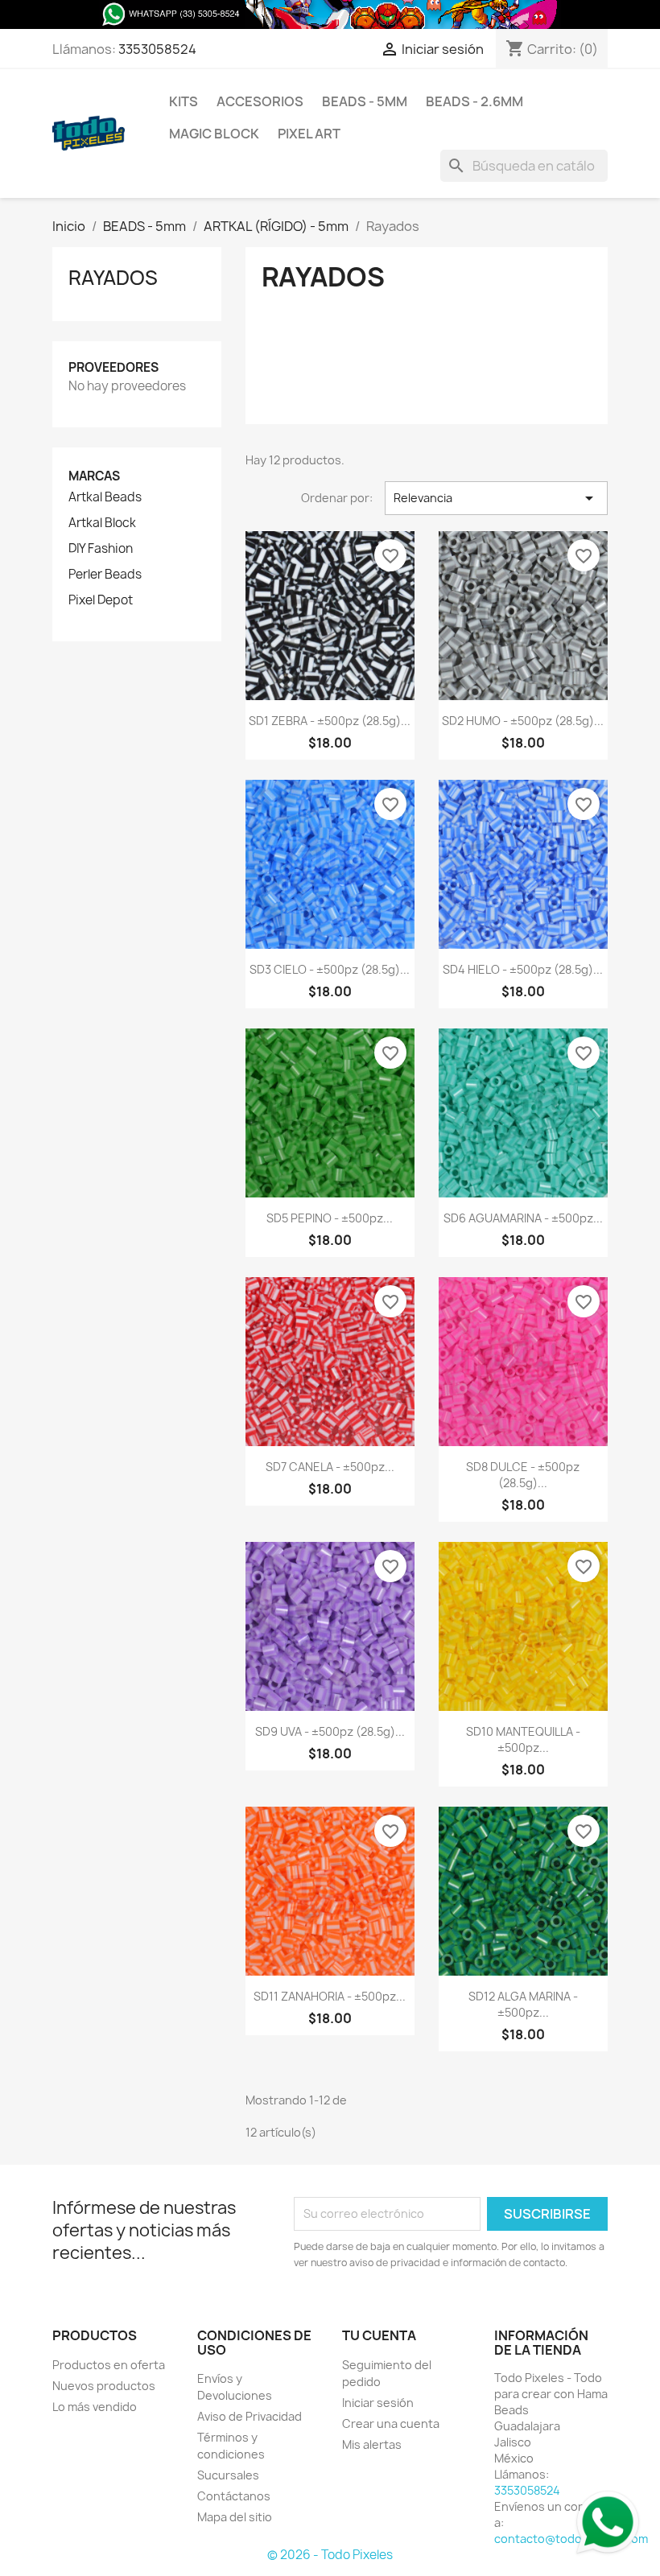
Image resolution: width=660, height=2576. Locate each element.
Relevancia (496, 498)
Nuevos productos (104, 2386)
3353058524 (157, 49)
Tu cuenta (379, 2335)
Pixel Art (309, 134)
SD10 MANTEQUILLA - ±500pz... (523, 1739)
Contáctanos (234, 2496)
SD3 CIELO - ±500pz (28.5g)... (330, 969)
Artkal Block (102, 523)
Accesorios (260, 101)
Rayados (113, 278)
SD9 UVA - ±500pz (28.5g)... (330, 1731)
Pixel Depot (101, 600)
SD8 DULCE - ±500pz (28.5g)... (523, 1475)
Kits (184, 101)
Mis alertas (372, 2444)
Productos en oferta (109, 2365)
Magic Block (214, 134)
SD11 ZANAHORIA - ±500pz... (330, 1996)
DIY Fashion (101, 549)
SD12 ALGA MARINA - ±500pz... (523, 2004)
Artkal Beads (105, 497)
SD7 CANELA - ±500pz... (330, 1467)
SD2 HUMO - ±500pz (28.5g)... (523, 721)
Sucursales (228, 2475)
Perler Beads (105, 575)
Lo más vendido (95, 2407)
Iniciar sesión (378, 2403)
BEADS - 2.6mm (474, 101)
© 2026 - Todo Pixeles (330, 2555)
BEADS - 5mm (365, 101)
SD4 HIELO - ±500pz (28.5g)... (523, 969)
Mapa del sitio (235, 2517)
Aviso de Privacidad (250, 2416)
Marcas (94, 476)
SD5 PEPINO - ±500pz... (330, 1218)
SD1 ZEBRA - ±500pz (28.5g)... (330, 721)
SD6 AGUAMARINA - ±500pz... (523, 1218)
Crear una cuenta (391, 2424)
